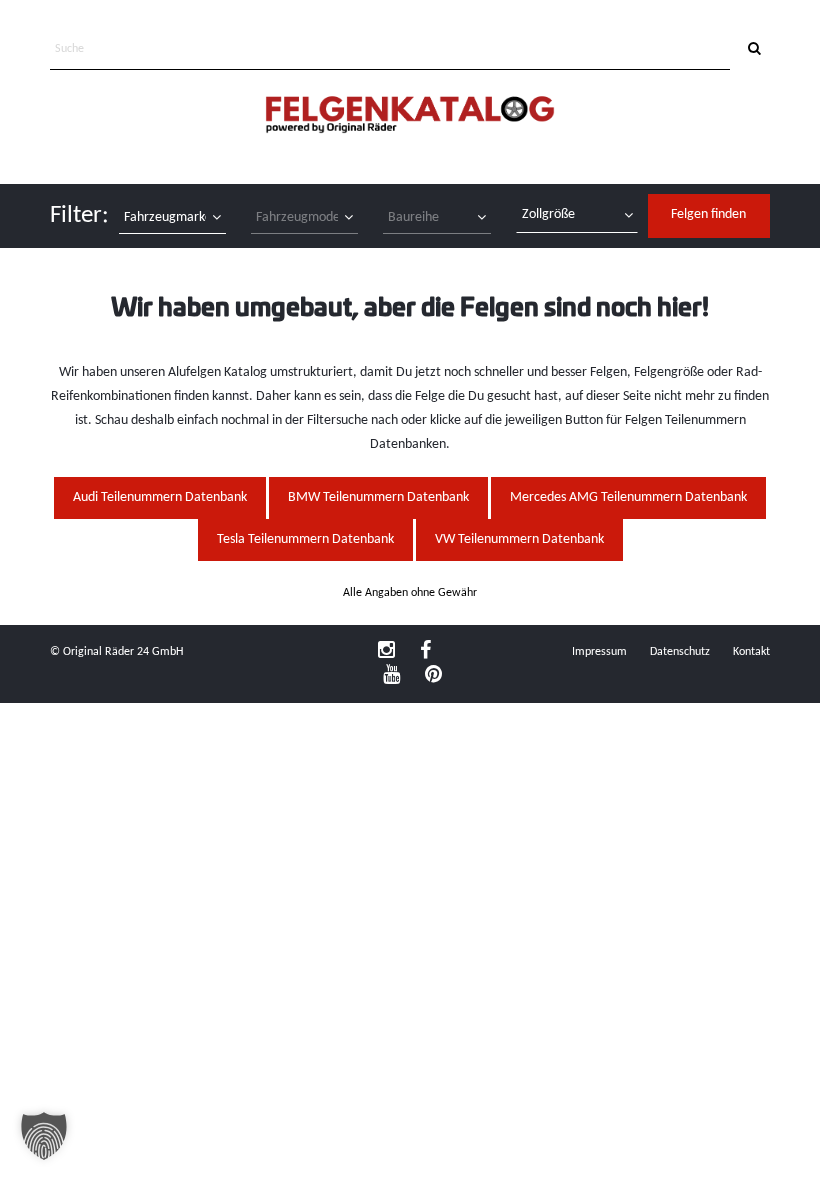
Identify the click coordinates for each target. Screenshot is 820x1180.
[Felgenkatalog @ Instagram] (386, 652)
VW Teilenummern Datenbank (519, 539)
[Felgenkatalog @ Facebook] (425, 652)
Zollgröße (548, 214)
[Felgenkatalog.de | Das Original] (410, 116)
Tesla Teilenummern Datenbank (305, 539)
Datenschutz (680, 652)
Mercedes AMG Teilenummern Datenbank (628, 497)
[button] (44, 1136)
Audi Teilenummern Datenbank (160, 497)
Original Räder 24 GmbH (123, 652)
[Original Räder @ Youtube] (391, 676)
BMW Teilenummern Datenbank (378, 497)
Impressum (599, 652)
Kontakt (751, 652)
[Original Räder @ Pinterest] (433, 676)
